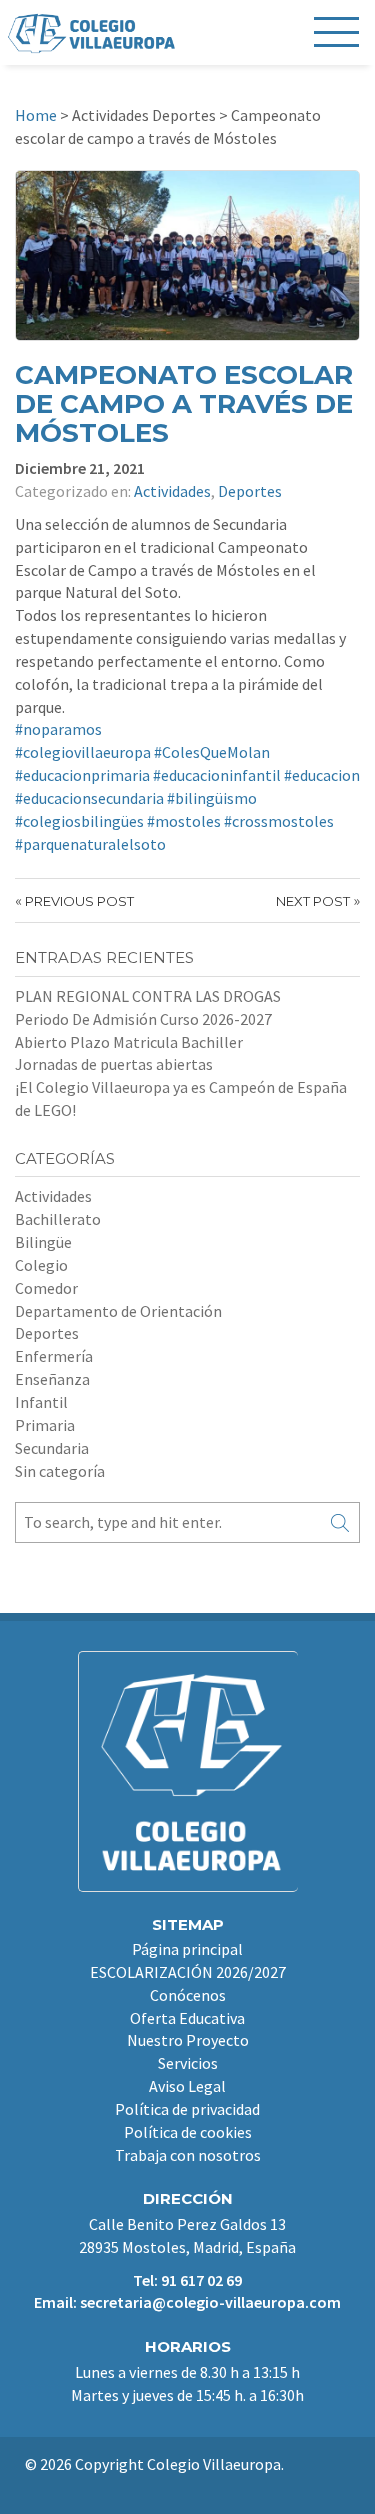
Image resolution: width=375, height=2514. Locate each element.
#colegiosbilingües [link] (79, 821)
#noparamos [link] (58, 729)
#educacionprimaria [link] (82, 775)
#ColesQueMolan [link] (212, 752)
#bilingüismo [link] (212, 798)
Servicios (188, 2063)
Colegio (41, 1265)
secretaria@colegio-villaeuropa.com (210, 2302)
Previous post (79, 901)
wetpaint (197, 2486)
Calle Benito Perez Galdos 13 (187, 2224)
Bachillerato (58, 1219)
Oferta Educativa (187, 2018)
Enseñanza (52, 1379)
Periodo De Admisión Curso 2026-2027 (143, 1019)
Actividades (172, 491)
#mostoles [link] (184, 821)
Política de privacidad (187, 2109)
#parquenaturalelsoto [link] (90, 844)
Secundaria (52, 1448)
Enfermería (54, 1356)
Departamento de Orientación (118, 1311)
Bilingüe (43, 1242)
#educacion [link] (322, 775)
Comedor (46, 1288)
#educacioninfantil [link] (217, 775)
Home (36, 115)
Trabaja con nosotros (188, 2155)
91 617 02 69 (201, 2280)
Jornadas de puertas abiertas (114, 1064)
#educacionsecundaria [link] (89, 798)
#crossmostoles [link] (279, 821)
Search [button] (340, 1522)
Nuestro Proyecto (188, 2040)
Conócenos (188, 1995)
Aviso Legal (187, 2086)
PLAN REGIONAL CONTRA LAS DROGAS (148, 996)
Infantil (41, 1402)
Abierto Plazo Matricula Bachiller (129, 1042)
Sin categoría (60, 1471)
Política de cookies (188, 2132)
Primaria (45, 1425)
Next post (313, 901)
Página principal (187, 1949)
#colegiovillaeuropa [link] (83, 752)
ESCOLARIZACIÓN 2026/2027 (188, 1972)
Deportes (250, 491)
